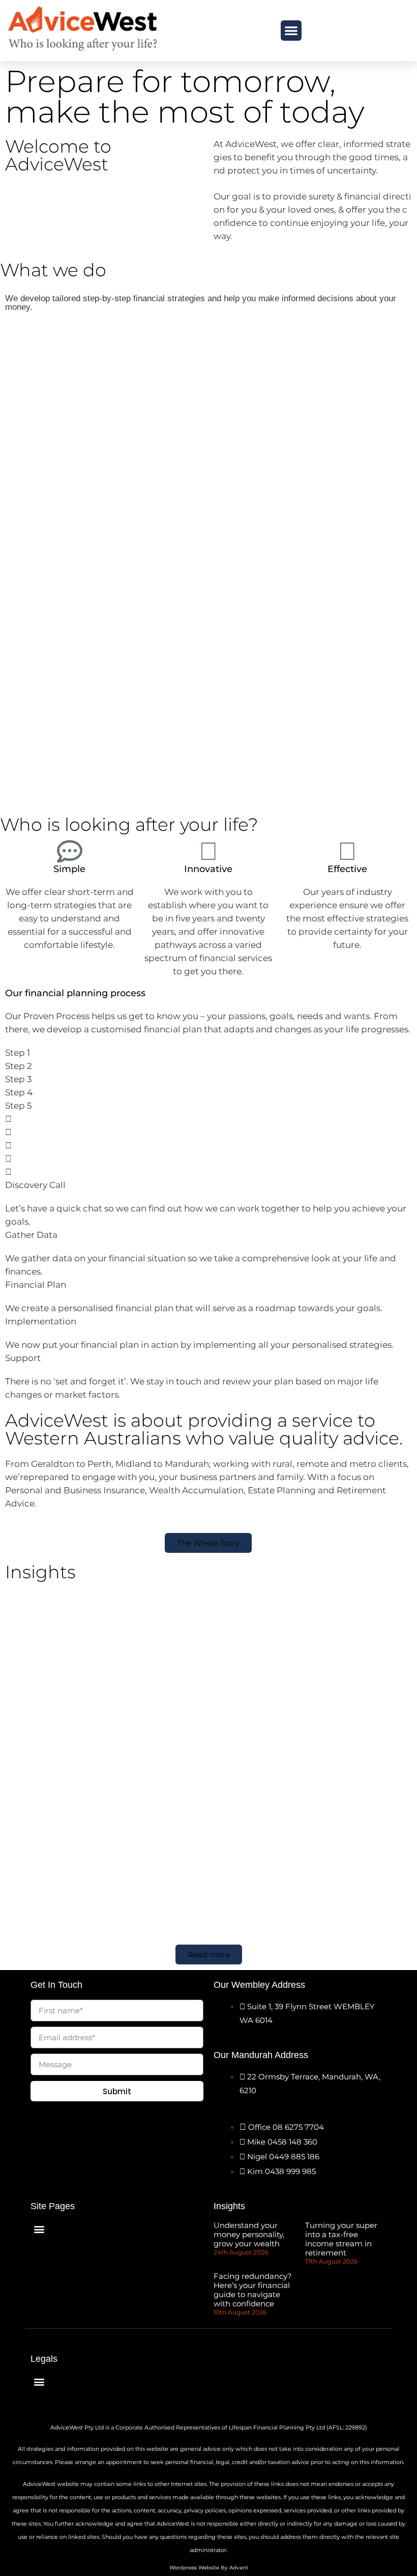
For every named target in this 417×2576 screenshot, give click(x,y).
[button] (291, 31)
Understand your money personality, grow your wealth (249, 2234)
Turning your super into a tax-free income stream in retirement (341, 2239)
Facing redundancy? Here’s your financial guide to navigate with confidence (253, 2290)
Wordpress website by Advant (209, 2568)
